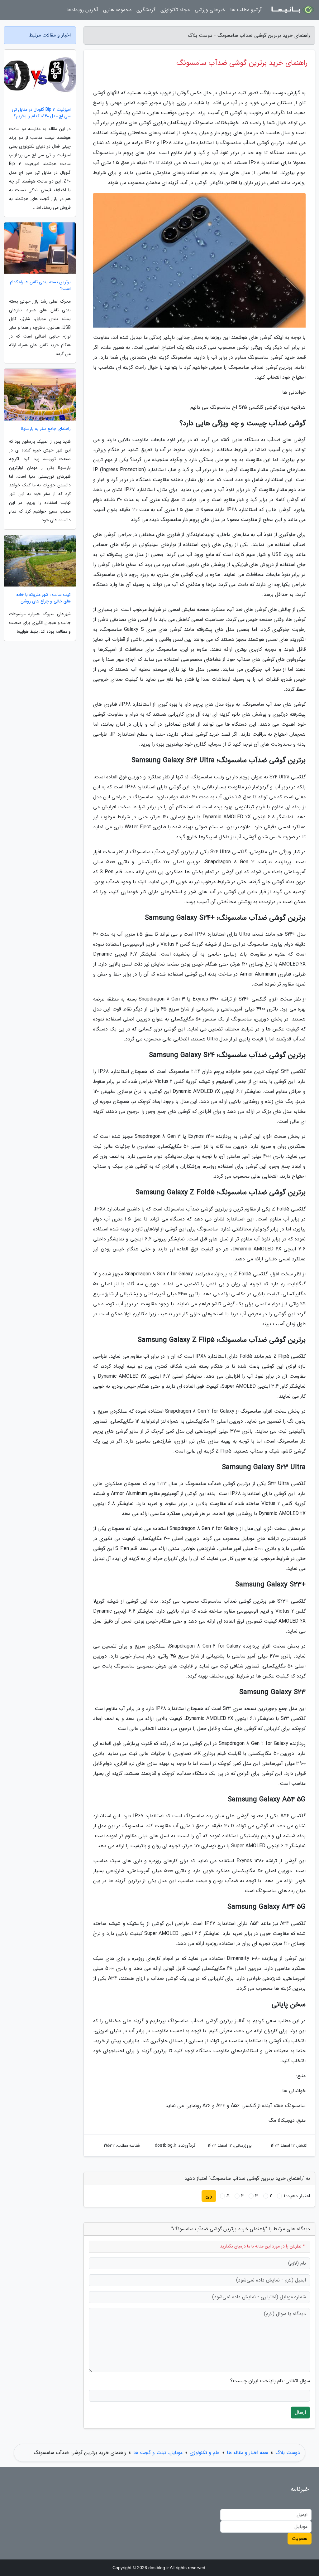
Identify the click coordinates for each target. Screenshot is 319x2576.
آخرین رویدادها (82, 10)
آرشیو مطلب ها (246, 10)
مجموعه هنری (117, 10)
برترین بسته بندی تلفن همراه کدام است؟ (40, 285)
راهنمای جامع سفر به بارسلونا (46, 429)
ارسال (300, 2412)
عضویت (300, 2538)
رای (209, 2196)
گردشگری (146, 10)
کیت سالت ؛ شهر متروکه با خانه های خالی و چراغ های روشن (43, 598)
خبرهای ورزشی (210, 10)
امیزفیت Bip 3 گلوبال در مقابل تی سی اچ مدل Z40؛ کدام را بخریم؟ (41, 113)
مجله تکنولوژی (175, 10)
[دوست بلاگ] (292, 10)
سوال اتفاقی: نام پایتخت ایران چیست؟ (270, 2381)
